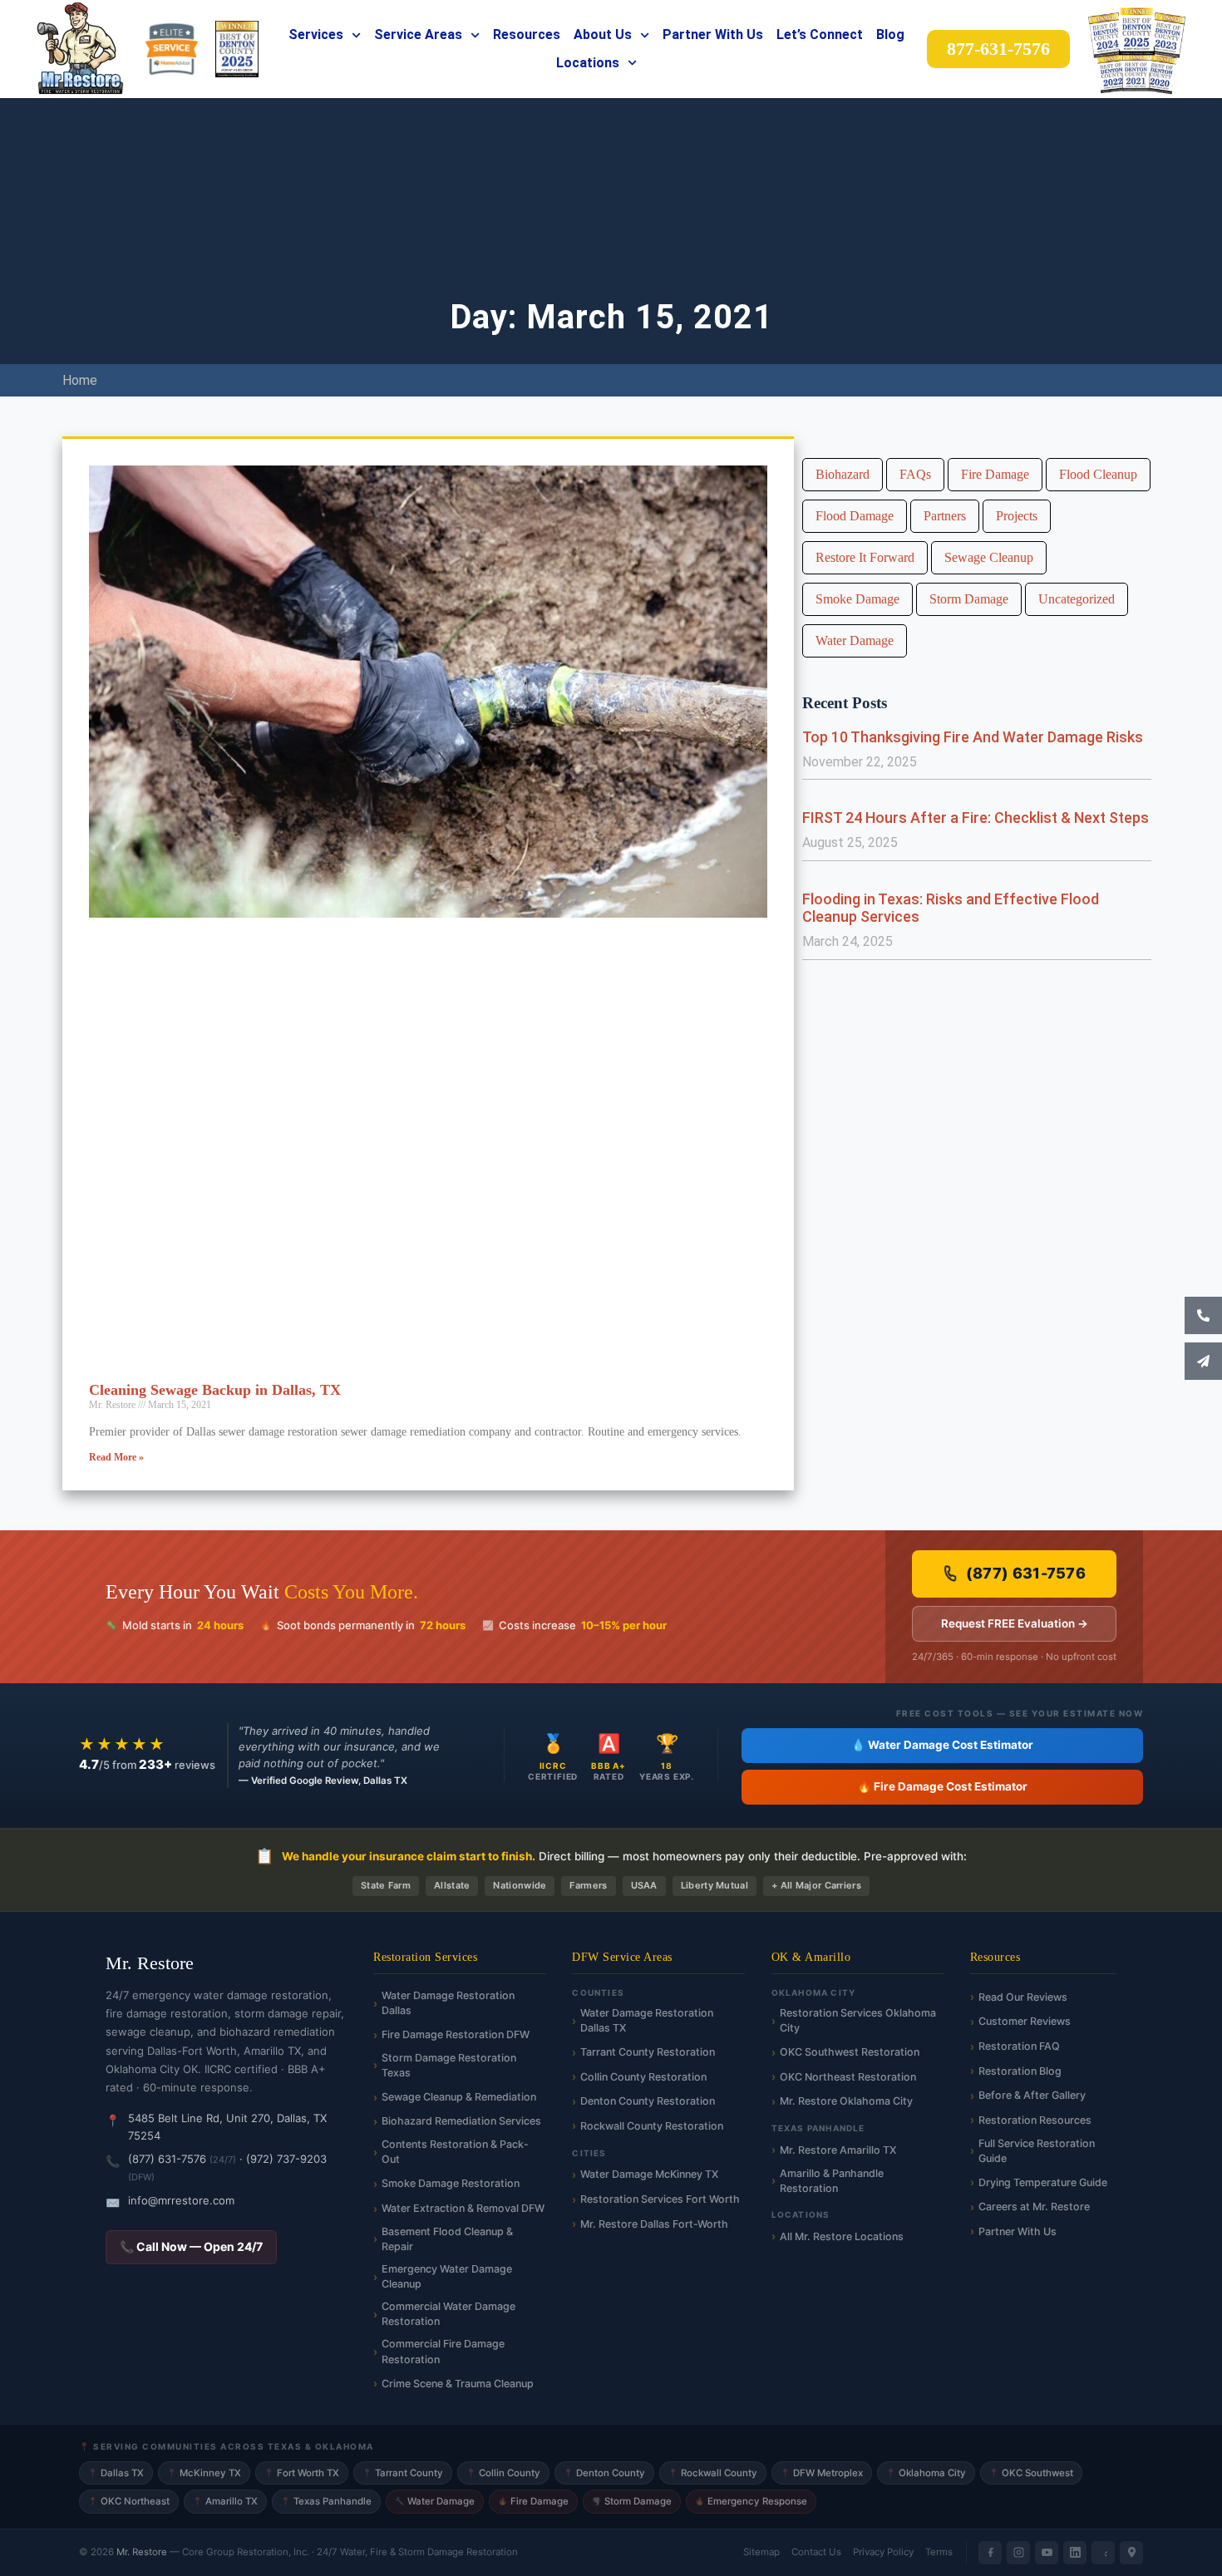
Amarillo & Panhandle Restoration (832, 2181)
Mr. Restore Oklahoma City (846, 2101)
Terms (939, 2552)
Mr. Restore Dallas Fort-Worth (654, 2224)
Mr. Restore (142, 2552)
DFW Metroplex (822, 2473)
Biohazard (843, 474)
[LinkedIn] (1075, 2553)
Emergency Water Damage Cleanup (447, 2276)
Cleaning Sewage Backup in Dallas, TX (215, 1390)
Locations (588, 63)
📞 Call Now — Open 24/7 (191, 2246)
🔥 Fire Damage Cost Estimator (942, 1786)
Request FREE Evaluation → (1015, 1623)
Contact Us (816, 2552)
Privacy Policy (883, 2552)
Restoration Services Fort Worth (660, 2199)
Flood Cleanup (1098, 474)
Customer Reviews (1025, 2021)
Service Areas (418, 34)
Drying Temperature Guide (1043, 2182)
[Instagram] (1018, 2553)
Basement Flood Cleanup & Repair (447, 2239)
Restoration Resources (1035, 2120)
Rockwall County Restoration (652, 2126)
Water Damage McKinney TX (649, 2174)
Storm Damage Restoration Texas (449, 2065)
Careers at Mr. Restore (1034, 2207)
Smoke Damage (857, 599)
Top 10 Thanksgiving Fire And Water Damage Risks (973, 737)
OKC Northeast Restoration (848, 2077)
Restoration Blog (1020, 2071)
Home (80, 380)
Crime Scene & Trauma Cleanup (458, 2384)
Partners (945, 516)
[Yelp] (1103, 2553)
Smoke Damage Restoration (451, 2183)
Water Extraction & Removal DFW (463, 2208)
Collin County (503, 2473)
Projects (1017, 516)
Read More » (116, 1457)
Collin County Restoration (643, 2077)
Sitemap (761, 2552)
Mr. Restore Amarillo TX (838, 2150)
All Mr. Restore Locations (842, 2236)
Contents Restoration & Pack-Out (455, 2152)
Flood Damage (855, 516)
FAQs (915, 474)
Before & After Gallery (1032, 2095)
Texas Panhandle (326, 2501)
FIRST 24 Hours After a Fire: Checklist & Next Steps (976, 818)
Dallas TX (116, 2473)
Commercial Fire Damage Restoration (443, 2351)
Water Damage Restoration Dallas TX (647, 2020)
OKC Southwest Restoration (850, 2052)
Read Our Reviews (1023, 1997)
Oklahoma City (926, 2473)
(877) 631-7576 (1026, 1573)
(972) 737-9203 (286, 2159)
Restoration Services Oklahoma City (858, 2020)
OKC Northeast (129, 2501)
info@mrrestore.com (181, 2200)
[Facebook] (990, 2553)
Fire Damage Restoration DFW (456, 2034)
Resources (527, 34)
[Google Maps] (1131, 2553)
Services (316, 34)
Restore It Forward (865, 557)
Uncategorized (1077, 599)
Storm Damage (969, 599)
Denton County (604, 2473)
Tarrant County (403, 2473)
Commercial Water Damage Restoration (448, 2314)
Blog (890, 34)
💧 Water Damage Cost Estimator (942, 1745)
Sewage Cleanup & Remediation (459, 2097)
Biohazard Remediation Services (461, 2121)
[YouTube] (1047, 2553)
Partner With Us (713, 34)
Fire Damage (995, 474)
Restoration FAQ (1019, 2046)
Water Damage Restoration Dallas (448, 2003)
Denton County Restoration (648, 2101)
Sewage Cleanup (989, 557)
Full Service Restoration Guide (1037, 2151)
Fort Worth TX (302, 2473)
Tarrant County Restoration (648, 2052)
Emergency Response (751, 2501)
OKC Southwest (1031, 2473)
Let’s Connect (820, 34)
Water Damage (855, 640)
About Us (603, 34)
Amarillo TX (225, 2501)
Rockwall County (713, 2473)
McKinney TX (204, 2473)
